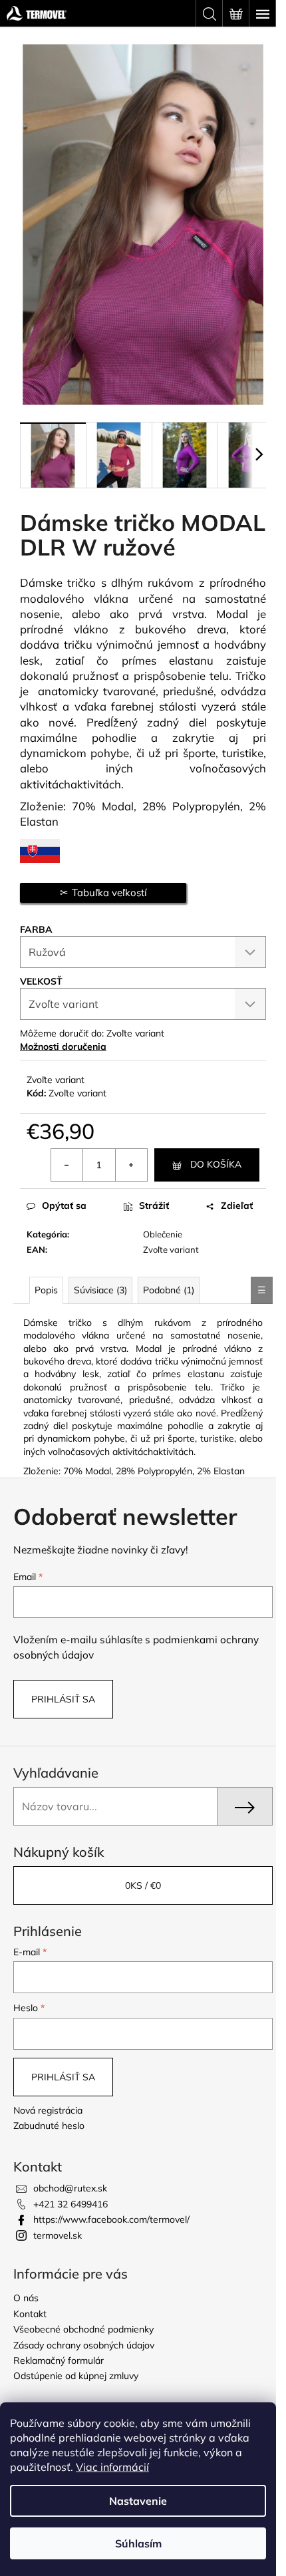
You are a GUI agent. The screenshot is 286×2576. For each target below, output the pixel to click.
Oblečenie (163, 1234)
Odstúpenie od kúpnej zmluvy (76, 2376)
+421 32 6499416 (71, 2204)
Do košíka (216, 1164)
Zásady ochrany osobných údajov (84, 2345)
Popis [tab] (46, 1290)
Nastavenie (138, 2501)
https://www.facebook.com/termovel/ (111, 2219)
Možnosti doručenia (63, 1046)
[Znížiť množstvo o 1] (67, 1165)
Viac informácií (112, 2467)
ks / (143, 1885)
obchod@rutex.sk (70, 2188)
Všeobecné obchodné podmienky (83, 2329)
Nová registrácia (48, 2110)
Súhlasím (138, 2543)
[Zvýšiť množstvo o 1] (131, 1165)
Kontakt (30, 2314)
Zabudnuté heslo (49, 2126)
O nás (26, 2298)
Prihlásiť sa (63, 1699)
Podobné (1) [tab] (169, 1290)
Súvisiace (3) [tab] (100, 1290)
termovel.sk (58, 2235)
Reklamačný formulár (59, 2360)
